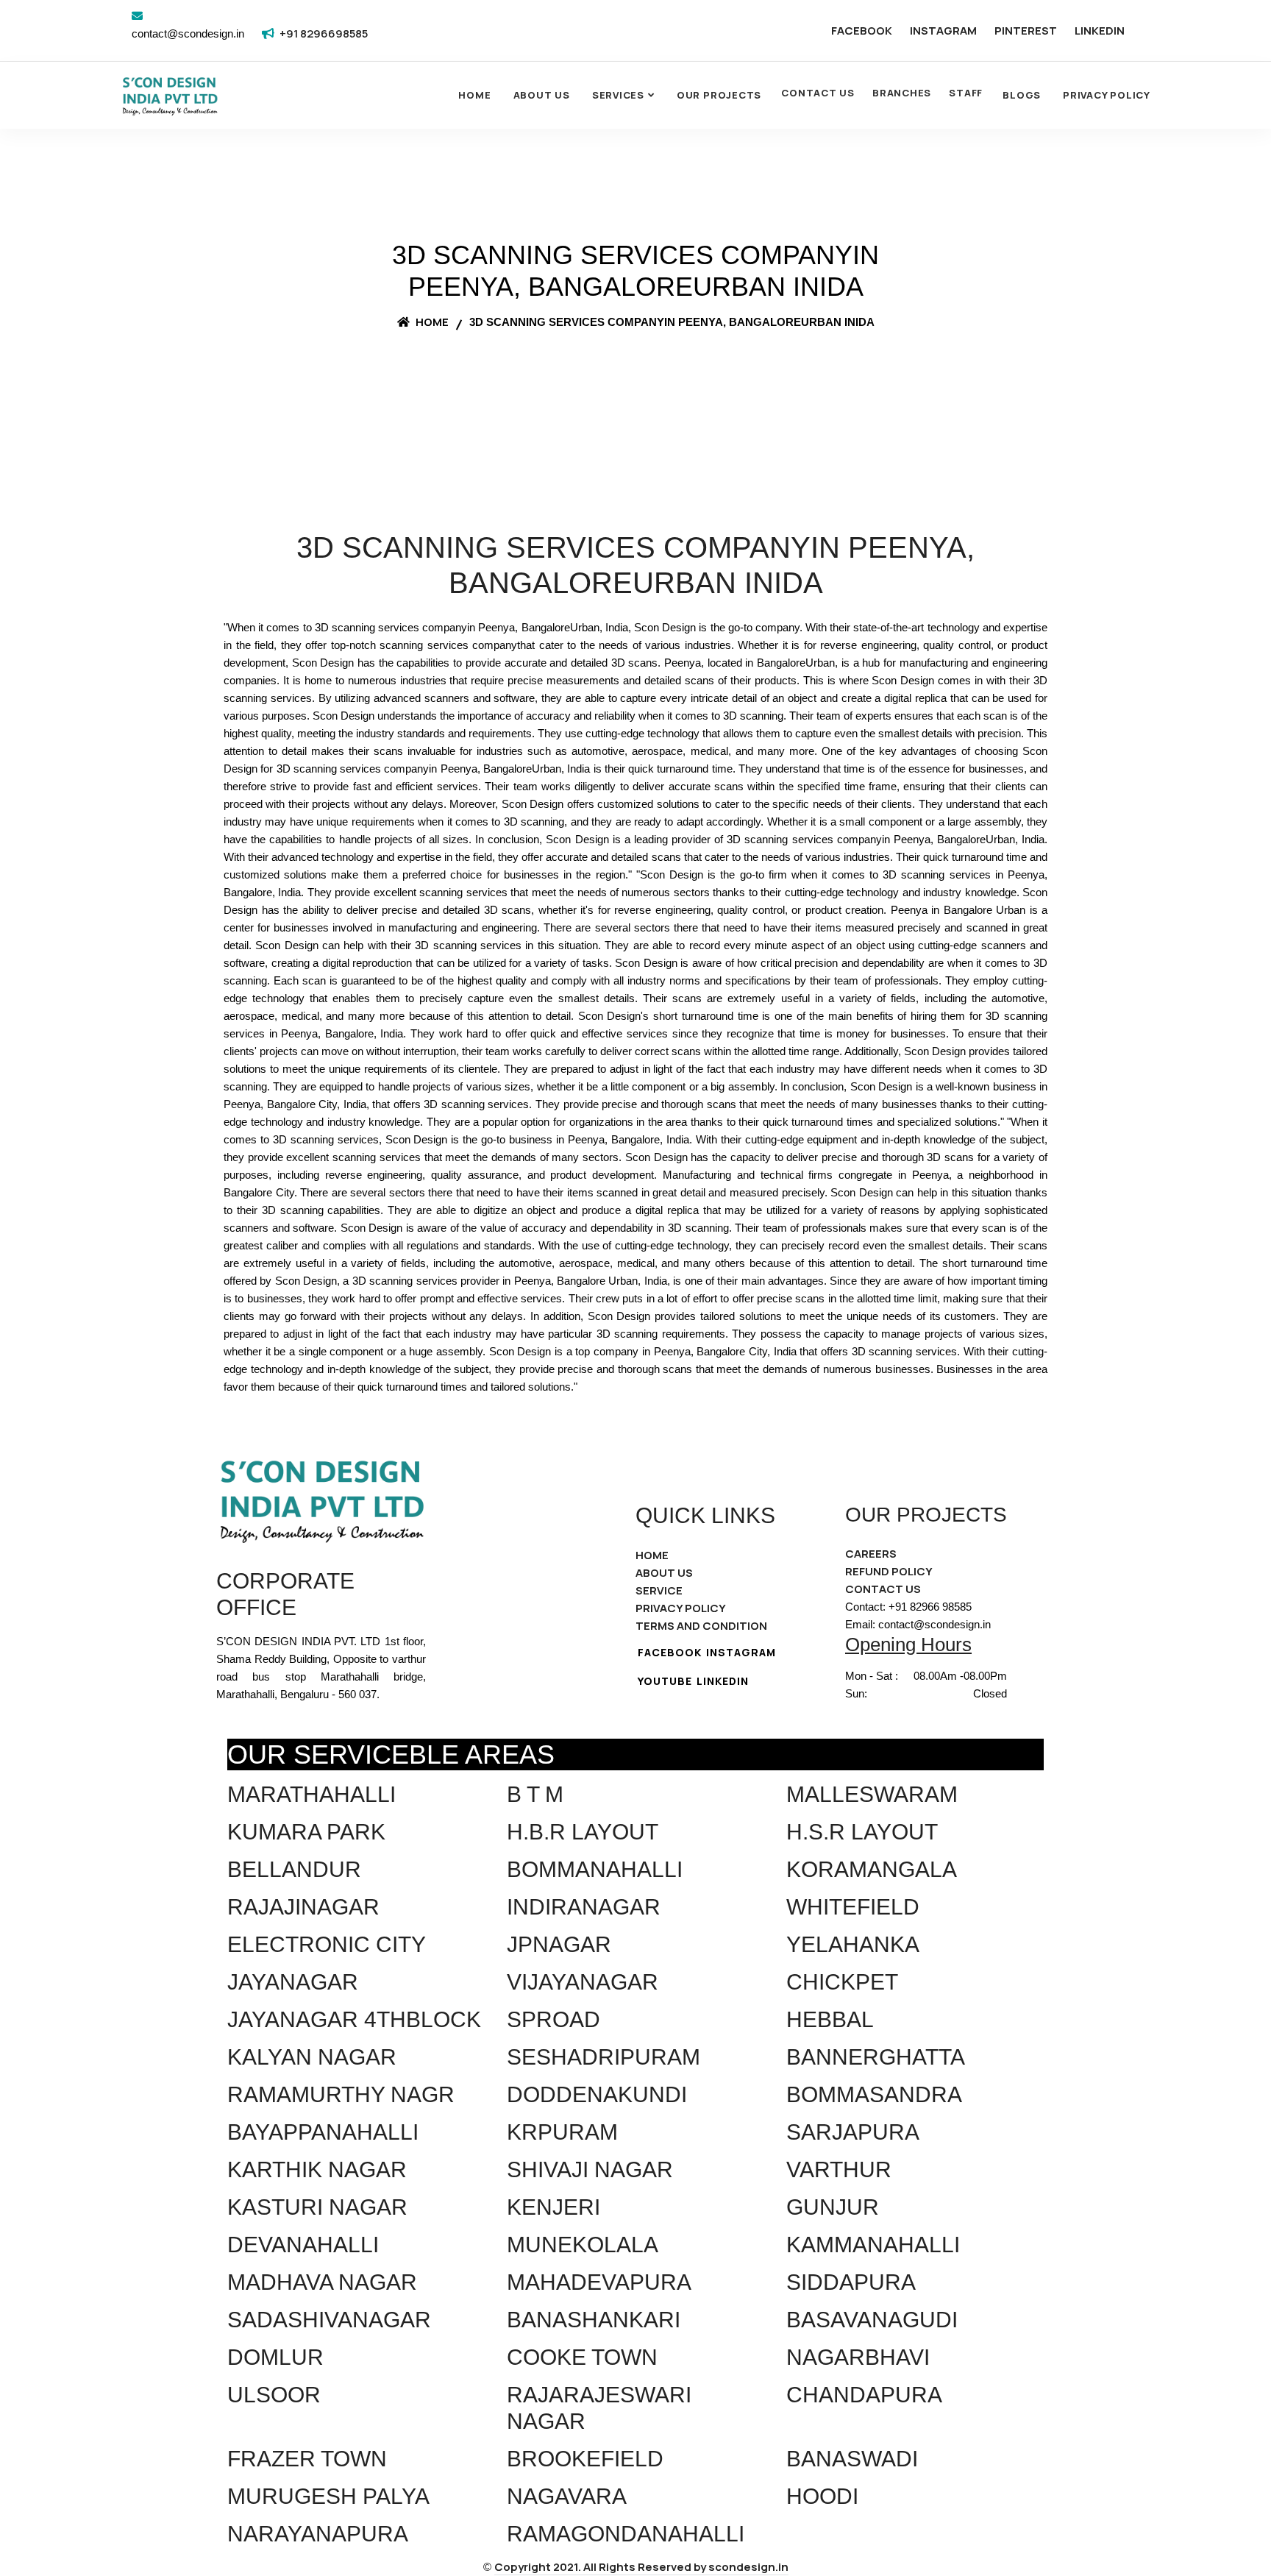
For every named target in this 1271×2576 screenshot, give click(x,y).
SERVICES (618, 95)
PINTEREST (1026, 31)
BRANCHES (902, 93)
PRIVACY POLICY (681, 1608)
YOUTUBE (665, 1681)
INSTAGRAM (943, 31)
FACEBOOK (862, 31)
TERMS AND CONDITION (701, 1626)
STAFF (966, 93)
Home (474, 95)
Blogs (1022, 95)
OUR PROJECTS (719, 95)
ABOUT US (664, 1573)
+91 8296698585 (324, 33)
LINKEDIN (1100, 31)
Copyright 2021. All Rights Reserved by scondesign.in (641, 2567)
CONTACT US (818, 93)
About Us (542, 95)
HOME (652, 1555)
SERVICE (659, 1590)
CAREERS (871, 1554)
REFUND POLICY (889, 1571)
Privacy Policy (1107, 95)
